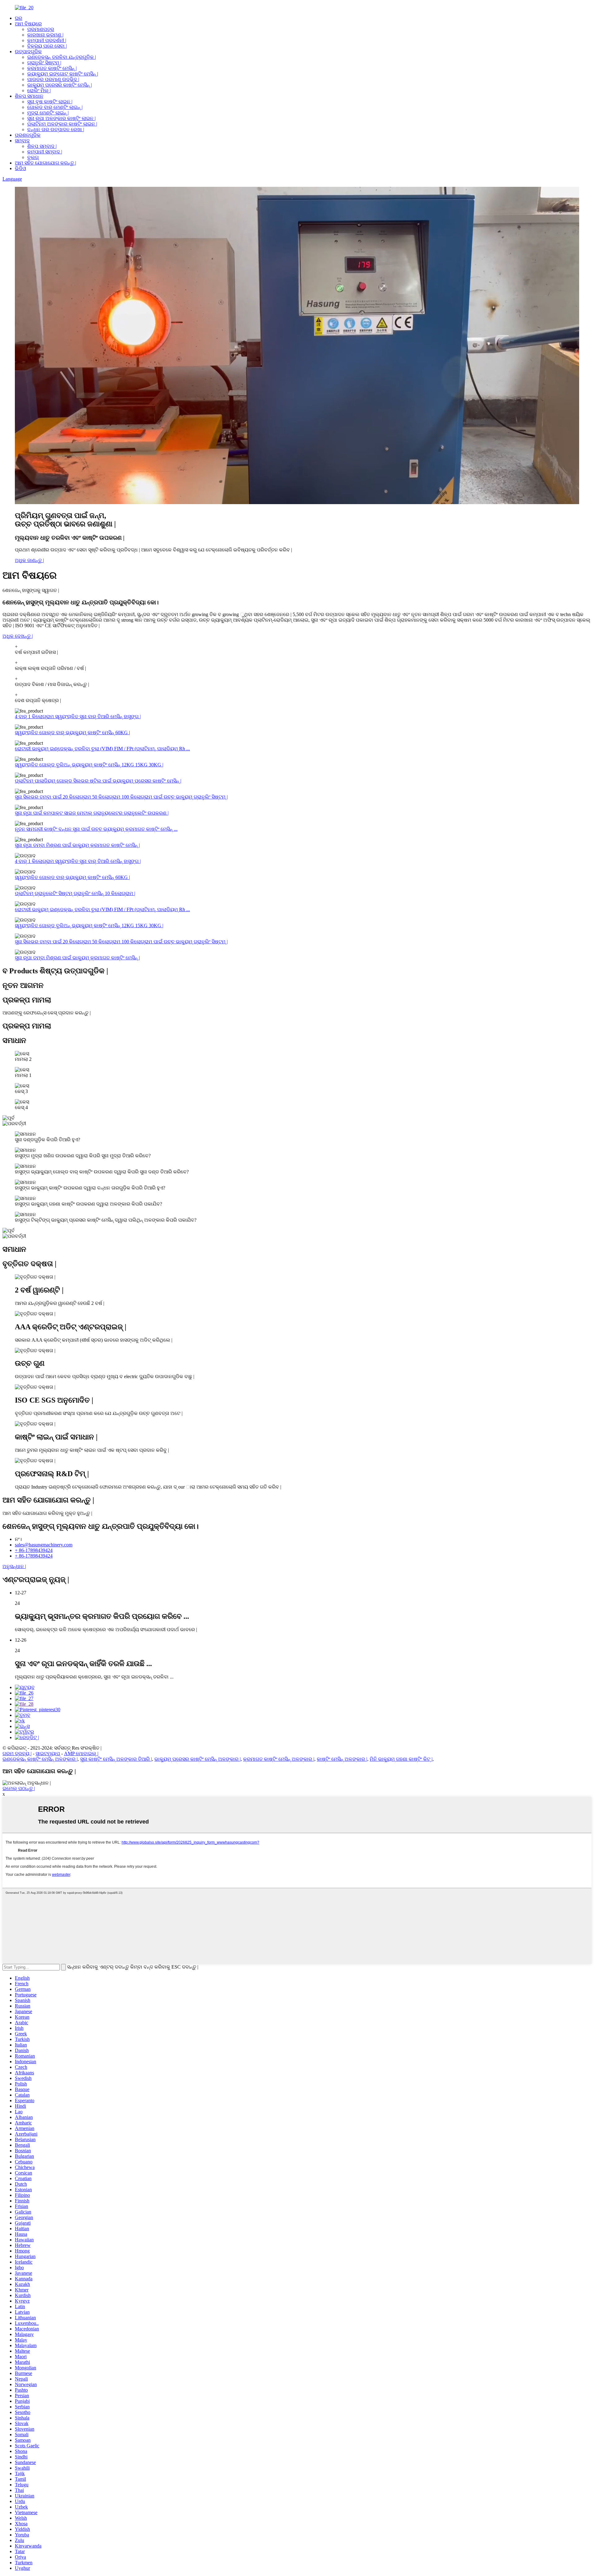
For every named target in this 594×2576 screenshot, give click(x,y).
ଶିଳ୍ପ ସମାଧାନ (29, 96)
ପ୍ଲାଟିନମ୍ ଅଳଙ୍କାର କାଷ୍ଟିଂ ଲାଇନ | (62, 124)
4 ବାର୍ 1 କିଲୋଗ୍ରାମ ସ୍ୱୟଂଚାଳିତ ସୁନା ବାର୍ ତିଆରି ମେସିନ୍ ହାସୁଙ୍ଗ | (78, 716)
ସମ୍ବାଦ (22, 141)
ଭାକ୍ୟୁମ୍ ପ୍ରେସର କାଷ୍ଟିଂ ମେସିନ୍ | (60, 85)
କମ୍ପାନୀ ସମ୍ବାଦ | (45, 152)
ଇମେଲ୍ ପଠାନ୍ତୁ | (19, 1788)
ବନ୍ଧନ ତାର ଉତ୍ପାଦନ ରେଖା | (56, 129)
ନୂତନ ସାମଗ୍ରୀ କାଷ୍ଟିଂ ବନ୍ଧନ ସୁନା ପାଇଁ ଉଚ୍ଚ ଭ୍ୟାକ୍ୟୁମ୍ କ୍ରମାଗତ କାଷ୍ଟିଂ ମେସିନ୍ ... (96, 829)
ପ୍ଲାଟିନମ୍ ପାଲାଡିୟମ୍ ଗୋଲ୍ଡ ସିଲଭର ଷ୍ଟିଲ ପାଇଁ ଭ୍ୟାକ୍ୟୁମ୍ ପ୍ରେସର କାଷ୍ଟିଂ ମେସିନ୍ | (98, 781)
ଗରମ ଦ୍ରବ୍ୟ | (17, 1753)
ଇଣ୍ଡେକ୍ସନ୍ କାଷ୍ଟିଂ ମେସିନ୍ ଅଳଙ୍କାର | (40, 1759)
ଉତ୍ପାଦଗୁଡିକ (28, 51)
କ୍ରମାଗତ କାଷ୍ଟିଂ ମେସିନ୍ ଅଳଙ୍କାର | (279, 1759)
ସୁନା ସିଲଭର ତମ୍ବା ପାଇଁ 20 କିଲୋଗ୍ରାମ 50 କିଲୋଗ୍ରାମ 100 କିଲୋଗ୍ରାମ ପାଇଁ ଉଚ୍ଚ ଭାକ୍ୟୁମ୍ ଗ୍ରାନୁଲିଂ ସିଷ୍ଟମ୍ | (121, 797)
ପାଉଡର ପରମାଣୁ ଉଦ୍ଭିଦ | (53, 79)
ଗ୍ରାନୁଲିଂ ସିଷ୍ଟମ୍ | (44, 63)
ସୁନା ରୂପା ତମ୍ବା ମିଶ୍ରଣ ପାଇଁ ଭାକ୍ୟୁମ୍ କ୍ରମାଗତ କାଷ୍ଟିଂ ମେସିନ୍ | (77, 845)
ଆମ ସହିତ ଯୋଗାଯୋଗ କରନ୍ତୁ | (45, 163)
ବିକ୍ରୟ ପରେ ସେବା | (47, 46)
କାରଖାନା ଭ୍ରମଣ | (45, 35)
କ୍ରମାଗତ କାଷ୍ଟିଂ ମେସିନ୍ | (52, 68)
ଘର (19, 18)
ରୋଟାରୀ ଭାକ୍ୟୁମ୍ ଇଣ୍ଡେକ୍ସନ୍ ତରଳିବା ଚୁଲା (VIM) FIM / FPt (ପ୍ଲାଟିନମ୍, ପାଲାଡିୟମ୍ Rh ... (102, 749)
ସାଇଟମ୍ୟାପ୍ (48, 1753)
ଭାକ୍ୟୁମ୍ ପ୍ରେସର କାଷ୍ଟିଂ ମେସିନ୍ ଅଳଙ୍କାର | (198, 1759)
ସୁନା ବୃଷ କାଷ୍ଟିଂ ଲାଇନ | (50, 102)
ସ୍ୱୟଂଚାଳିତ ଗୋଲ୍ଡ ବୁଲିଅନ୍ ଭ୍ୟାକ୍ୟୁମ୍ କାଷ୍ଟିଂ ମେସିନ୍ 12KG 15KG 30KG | (89, 765)
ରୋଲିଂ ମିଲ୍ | (39, 90)
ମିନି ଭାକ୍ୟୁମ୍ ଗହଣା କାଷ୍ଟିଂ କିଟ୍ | (401, 1759)
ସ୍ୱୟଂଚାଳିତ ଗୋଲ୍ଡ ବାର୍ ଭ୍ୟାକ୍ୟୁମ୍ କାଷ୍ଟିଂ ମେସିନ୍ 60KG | (72, 733)
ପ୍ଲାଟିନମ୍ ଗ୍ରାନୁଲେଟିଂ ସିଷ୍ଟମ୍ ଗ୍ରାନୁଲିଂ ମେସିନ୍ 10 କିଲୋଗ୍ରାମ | (75, 893)
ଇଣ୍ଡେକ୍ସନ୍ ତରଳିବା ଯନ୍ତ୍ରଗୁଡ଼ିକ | (62, 57)
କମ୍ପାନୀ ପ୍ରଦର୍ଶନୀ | (47, 40)
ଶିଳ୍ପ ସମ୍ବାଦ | (42, 146)
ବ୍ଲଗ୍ (33, 157)
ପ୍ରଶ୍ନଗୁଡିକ (28, 135)
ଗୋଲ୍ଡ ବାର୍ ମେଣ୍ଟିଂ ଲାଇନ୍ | (55, 107)
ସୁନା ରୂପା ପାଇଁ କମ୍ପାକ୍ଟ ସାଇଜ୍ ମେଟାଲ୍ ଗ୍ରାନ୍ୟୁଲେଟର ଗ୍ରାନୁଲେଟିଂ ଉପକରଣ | (92, 813)
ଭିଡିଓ (20, 168)
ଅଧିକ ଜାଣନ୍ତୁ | (29, 560)
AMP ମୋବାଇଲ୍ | (81, 1753)
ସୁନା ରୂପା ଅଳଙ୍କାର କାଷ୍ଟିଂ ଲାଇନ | (61, 118)
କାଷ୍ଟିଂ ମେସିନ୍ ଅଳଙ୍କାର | (342, 1759)
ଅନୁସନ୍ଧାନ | (14, 1566)
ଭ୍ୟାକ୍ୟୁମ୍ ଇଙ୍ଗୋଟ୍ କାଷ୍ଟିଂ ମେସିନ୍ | (63, 74)
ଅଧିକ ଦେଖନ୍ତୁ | (18, 636)
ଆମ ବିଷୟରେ (28, 24)
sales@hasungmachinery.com (44, 1545)
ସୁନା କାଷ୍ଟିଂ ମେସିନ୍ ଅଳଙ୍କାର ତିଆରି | (116, 1759)
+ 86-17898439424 (34, 1550)
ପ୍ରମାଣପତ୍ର (41, 29)
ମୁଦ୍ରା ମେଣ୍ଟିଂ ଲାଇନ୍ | (48, 113)
